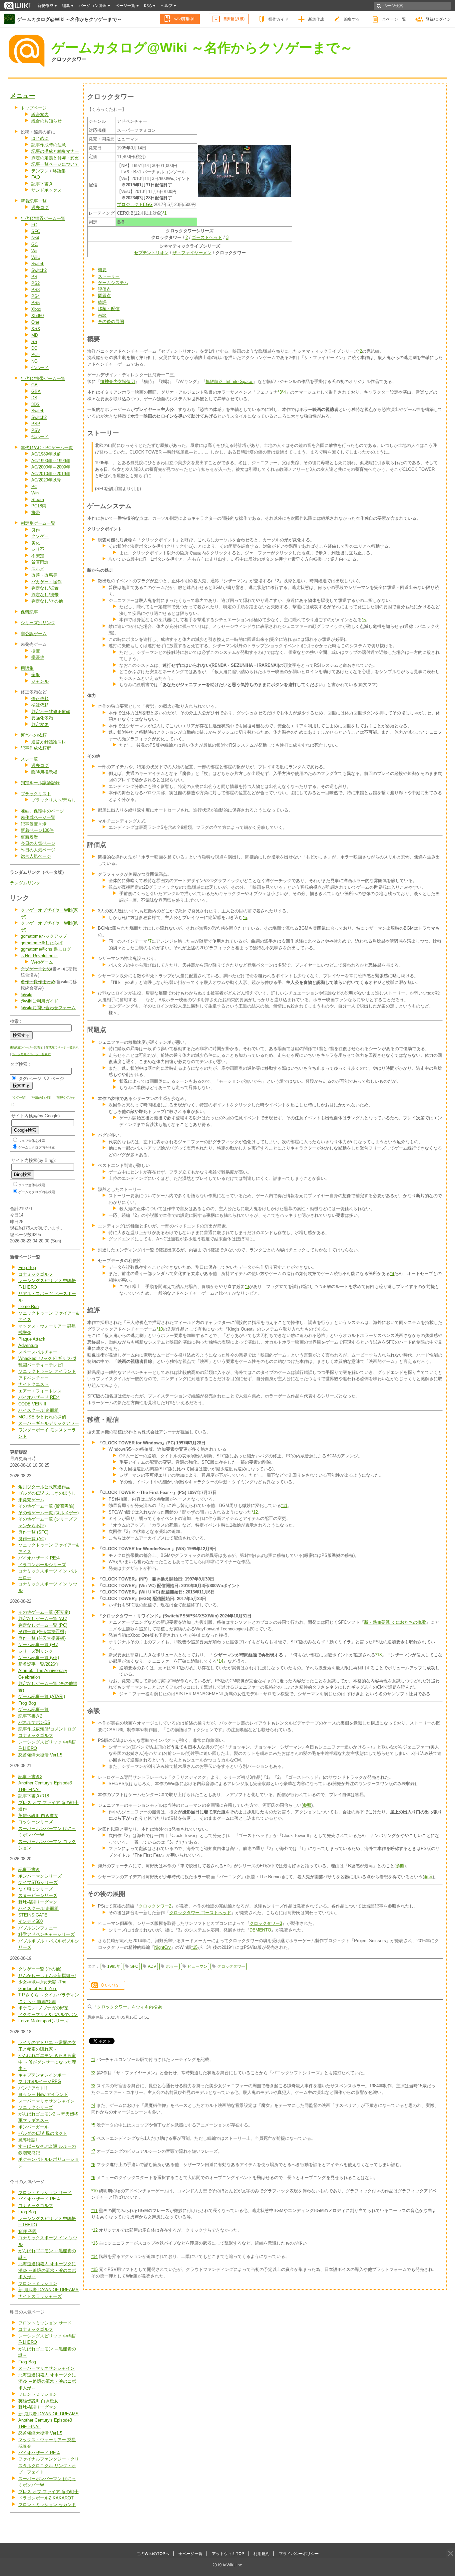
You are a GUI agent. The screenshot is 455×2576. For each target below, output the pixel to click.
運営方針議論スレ (49, 742)
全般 (36, 675)
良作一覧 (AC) (32, 1539)
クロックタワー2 (155, 1906)
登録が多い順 (41, 1098)
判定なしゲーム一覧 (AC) (43, 1619)
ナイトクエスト (33, 1384)
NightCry (163, 1947)
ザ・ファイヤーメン (192, 253)
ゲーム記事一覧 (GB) (39, 1657)
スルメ (38, 569)
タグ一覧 (19, 1098)
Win (35, 493)
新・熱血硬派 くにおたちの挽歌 (395, 1622)
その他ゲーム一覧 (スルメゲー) (48, 1513)
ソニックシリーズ (36, 2107)
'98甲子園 (27, 2231)
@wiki (26, 995)
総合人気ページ (36, 856)
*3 (280, 392)
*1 (165, 213)
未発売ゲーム (31, 1500)
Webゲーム (42, 962)
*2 (360, 351)
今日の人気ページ (38, 843)
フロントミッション (38, 2283)
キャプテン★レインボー (42, 2075)
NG (34, 361)
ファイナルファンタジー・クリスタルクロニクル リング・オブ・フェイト (49, 2466)
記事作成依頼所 (36, 748)
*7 (150, 941)
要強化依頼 (42, 718)
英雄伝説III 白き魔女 (38, 1816)
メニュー (23, 96)
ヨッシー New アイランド (43, 2094)
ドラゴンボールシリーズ (42, 1565)
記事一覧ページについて (55, 164)
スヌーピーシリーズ (38, 1895)
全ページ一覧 (394, 19)
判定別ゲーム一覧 (38, 523)
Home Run (28, 1306)
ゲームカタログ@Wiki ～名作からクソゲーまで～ (69, 19)
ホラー (172, 1966)
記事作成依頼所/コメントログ (47, 1729)
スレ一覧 (29, 759)
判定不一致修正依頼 (51, 712)
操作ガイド (278, 19)
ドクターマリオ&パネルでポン (48, 2015)
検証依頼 (40, 705)
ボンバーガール (33, 2127)
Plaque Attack (32, 1339)
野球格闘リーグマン (38, 1902)
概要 (102, 270)
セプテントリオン (151, 253)
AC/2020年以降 (46, 480)
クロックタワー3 (266, 1923)
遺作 (23, 1809)
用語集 (27, 668)
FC (34, 225)
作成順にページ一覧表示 (62, 1047)
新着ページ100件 (37, 830)
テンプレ (40, 171)
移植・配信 (109, 309)
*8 (392, 1274)
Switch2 (39, 270)
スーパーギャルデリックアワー (49, 1423)
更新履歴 (29, 837)
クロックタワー (69, 59)
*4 (284, 392)
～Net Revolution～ (39, 956)
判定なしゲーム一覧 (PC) (43, 1625)
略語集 (59, 171)
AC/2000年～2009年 (51, 467)
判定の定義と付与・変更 (55, 158)
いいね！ (112, 1985)
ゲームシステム (113, 283)
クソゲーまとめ (36, 969)
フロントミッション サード (45, 2193)
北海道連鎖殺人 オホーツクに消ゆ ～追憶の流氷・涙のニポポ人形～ (47, 2270)
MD (35, 335)
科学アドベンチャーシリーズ (46, 1934)
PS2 (35, 283)
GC (34, 244)
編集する (352, 19)
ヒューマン (198, 1966)
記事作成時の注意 (49, 145)
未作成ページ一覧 (38, 817)
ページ (57, 1079)
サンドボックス (46, 190)
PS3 (35, 290)
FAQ (36, 177)
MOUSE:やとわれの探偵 (42, 1417)
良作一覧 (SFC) (33, 1532)
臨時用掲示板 (44, 772)
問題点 (104, 296)
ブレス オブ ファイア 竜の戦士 (48, 1803)
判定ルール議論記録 (40, 783)
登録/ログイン (438, 19)
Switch (38, 264)
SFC (36, 231)
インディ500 (30, 1921)
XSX (36, 329)
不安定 (38, 556)
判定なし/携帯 (45, 595)
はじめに (40, 138)
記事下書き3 (30, 1777)
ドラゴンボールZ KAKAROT (46, 2498)
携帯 (36, 513)
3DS (35, 404)
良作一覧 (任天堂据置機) (42, 1632)
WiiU (36, 257)
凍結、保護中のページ (42, 811)
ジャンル (40, 681)
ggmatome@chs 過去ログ (46, 949)
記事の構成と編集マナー (55, 151)
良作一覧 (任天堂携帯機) (42, 1638)
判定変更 (40, 725)
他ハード (40, 368)
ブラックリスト (36, 794)
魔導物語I (28, 2140)
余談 (102, 315)
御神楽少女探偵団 (118, 381)
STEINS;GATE (33, 1915)
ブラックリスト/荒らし (54, 800)
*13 (379, 1655)
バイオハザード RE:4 (39, 1397)
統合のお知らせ (46, 121)
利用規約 (261, 2554)
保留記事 (29, 612)
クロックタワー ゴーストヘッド (200, 1913)
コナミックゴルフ (36, 1274)
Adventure (28, 1345)
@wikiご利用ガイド (39, 1001)
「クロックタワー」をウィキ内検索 (127, 2007)
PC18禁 (39, 506)
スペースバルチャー (38, 1352)
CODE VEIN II (32, 1404)
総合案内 (40, 115)
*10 (160, 1329)
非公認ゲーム (34, 634)
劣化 (36, 543)
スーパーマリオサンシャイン (46, 2101)
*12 (255, 1512)
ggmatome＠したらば (42, 943)
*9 (247, 1287)
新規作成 (316, 19)
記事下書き (42, 184)
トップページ (34, 108)
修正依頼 (40, 699)
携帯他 (38, 657)
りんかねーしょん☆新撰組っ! (47, 1976)
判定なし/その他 (47, 601)
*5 (364, 620)
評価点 (104, 289)
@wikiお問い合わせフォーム (48, 1008)
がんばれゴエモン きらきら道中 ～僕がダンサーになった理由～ (47, 2062)
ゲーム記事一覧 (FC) (38, 1645)
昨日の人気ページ (38, 850)
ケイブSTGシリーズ (38, 1882)
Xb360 (37, 316)
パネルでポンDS (34, 1722)
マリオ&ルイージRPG (40, 2081)
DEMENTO (260, 1930)
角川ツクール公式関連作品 (44, 1487)
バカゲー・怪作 (46, 582)
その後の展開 (111, 322)
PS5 (35, 303)
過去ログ (40, 207)
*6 (245, 918)
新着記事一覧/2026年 (39, 1664)
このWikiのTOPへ (153, 2554)
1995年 (114, 1966)
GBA (36, 391)
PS (34, 277)
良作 (36, 530)
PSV (36, 430)
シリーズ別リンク (38, 623)
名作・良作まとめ (38, 982)
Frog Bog (27, 1268)
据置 (36, 651)
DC (34, 348)
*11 (284, 1505)
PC (34, 487)
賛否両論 (40, 562)
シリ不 (38, 549)
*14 (220, 1661)
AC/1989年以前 (46, 454)
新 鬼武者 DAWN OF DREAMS (48, 2290)
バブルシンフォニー (38, 1928)
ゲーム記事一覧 (33, 1709)
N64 (35, 238)
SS (34, 342)
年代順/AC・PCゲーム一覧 (47, 448)
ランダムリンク (25, 883)
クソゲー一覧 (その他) (40, 1969)
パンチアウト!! (33, 2088)
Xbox (36, 309)
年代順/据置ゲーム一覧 (43, 218)
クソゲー (40, 536)
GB (34, 385)
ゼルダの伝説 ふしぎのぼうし (47, 1493)
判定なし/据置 (45, 588)
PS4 (35, 296)
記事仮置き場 (34, 824)
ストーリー (109, 276)
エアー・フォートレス (40, 1391)
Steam (38, 500)
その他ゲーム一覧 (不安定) (44, 1612)
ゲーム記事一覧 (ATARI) (42, 1696)
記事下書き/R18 (34, 1796)
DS (34, 398)
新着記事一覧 (34, 201)
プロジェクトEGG (135, 204)
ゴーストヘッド (207, 237)
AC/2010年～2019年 (51, 474)
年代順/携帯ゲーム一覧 (43, 378)
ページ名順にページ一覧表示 (31, 1054)
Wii (34, 251)
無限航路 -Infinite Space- (229, 381)
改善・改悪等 (44, 575)
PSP (36, 424)
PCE (36, 355)
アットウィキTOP (228, 2554)
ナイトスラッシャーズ (40, 2296)
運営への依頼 (34, 735)
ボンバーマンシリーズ (40, 1876)
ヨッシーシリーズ (36, 1822)
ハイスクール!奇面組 (38, 1410)
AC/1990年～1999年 (51, 461)
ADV (152, 1966)
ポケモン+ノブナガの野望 (43, 2008)
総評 (102, 302)
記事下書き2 (30, 1716)
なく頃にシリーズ (36, 1889)
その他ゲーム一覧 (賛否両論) (46, 1506)
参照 (307, 1805)
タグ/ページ (30, 1079)
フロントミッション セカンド (47, 2505)
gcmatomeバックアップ (44, 936)
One (35, 322)
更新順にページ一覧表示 (26, 1047)
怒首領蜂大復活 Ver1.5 (40, 1755)
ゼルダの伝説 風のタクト (43, 2133)
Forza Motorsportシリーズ (43, 2021)
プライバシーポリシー (299, 2554)
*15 (194, 1947)
